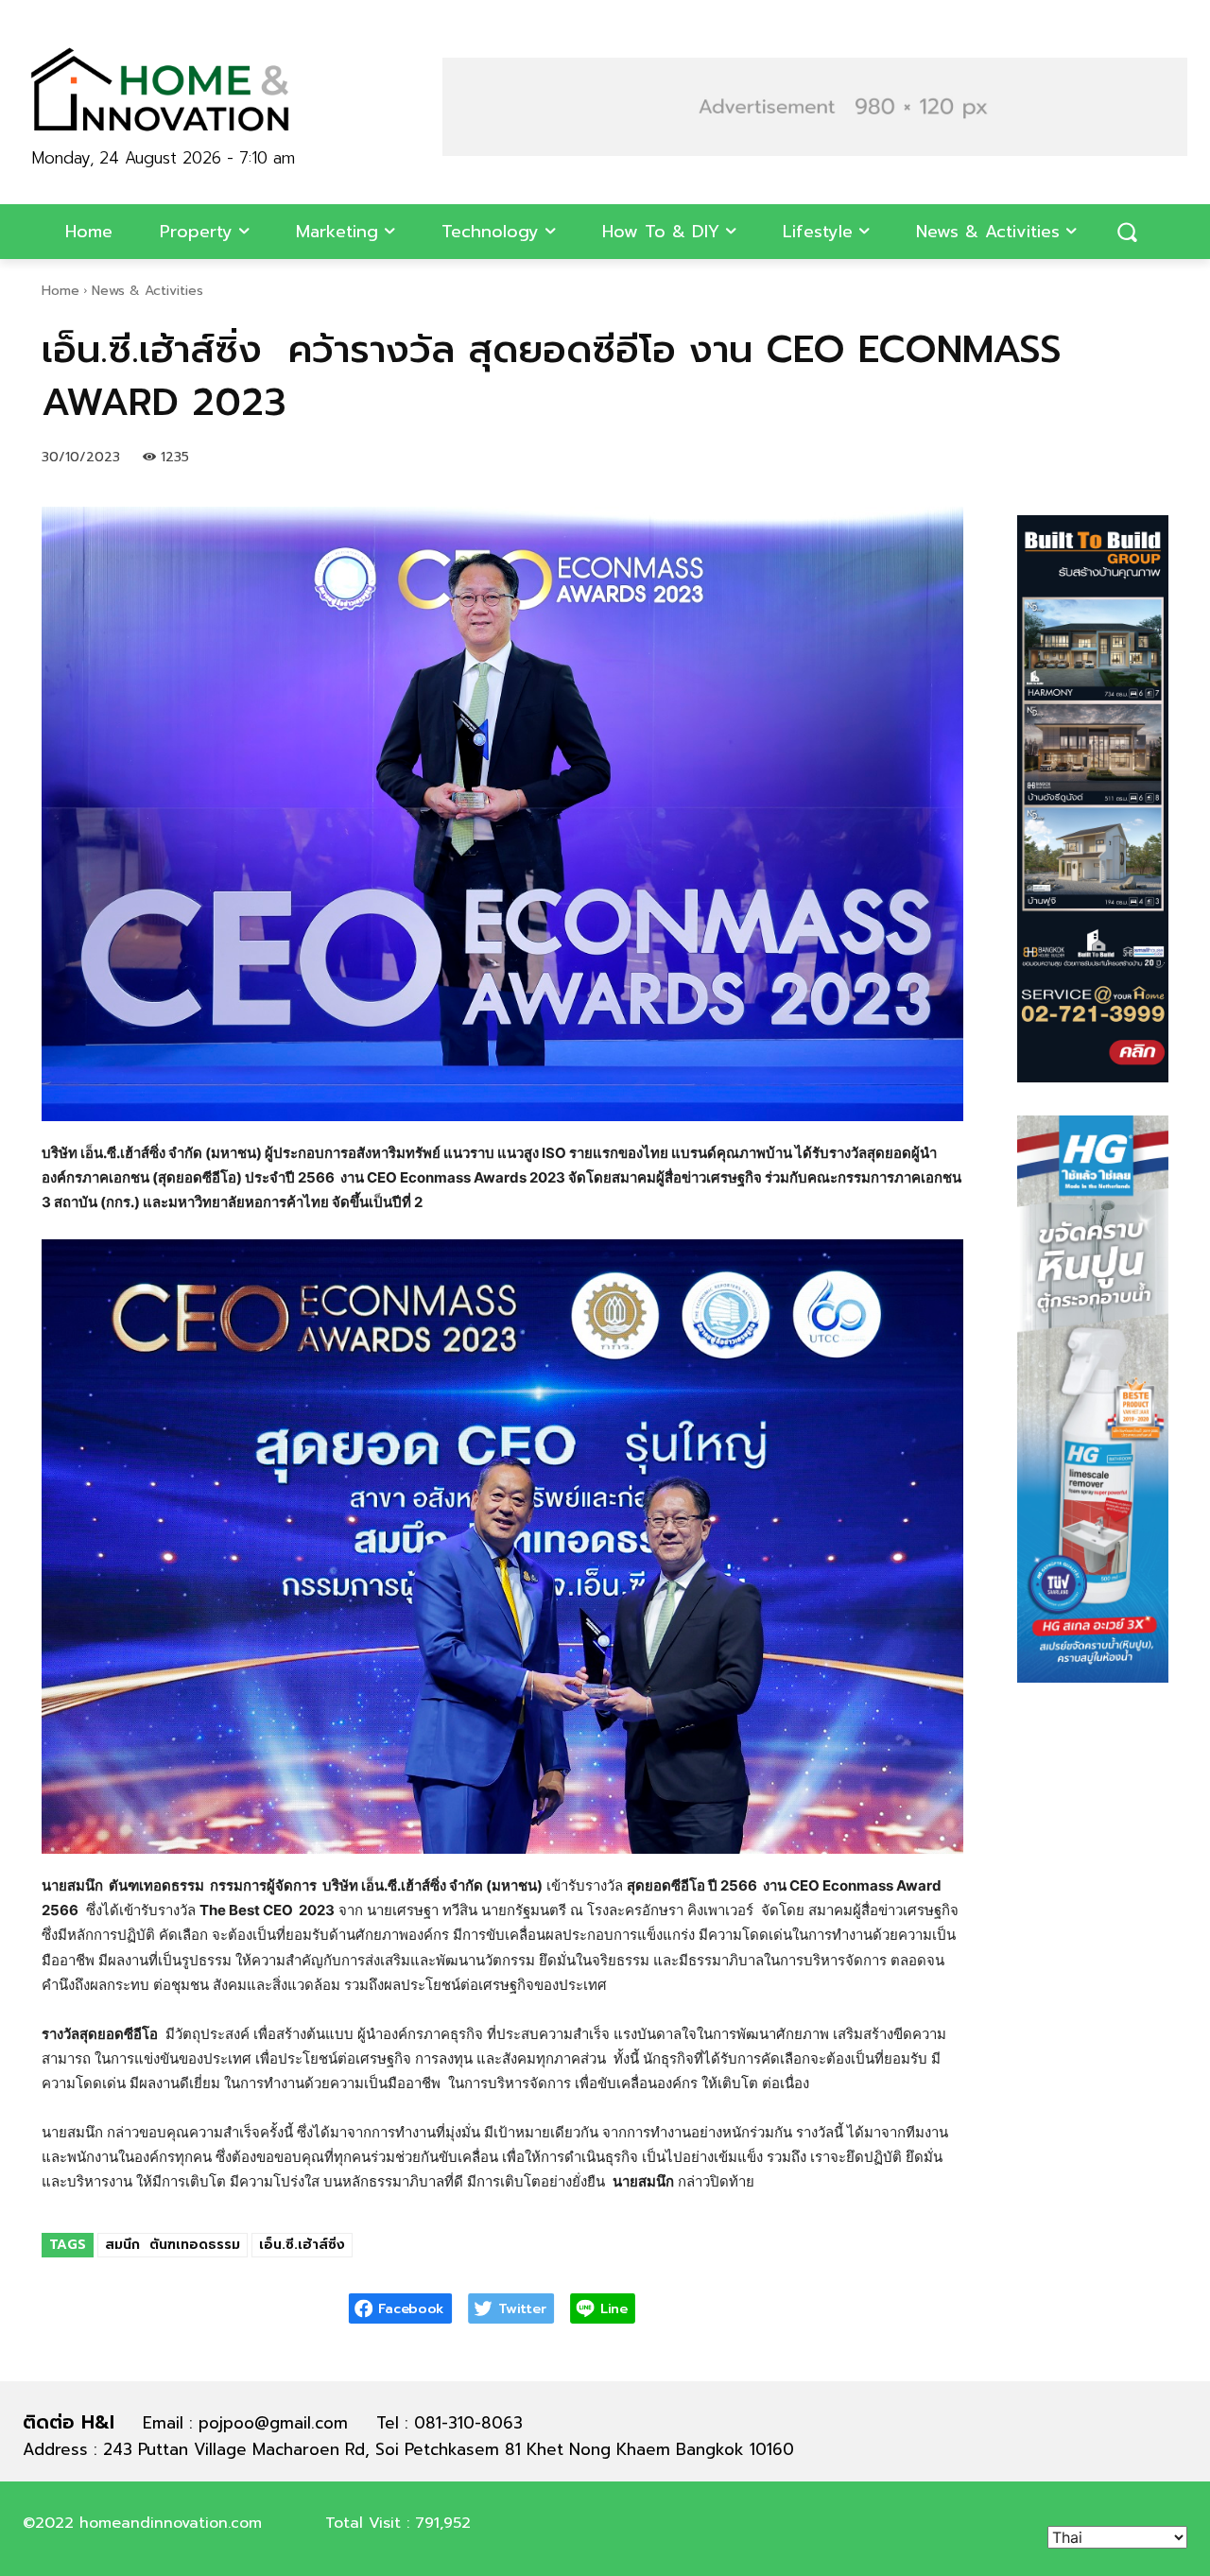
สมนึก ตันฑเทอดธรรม (173, 2245)
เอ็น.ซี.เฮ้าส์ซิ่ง (302, 2245)
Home (60, 291)
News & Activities (147, 291)
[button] (1127, 232)
